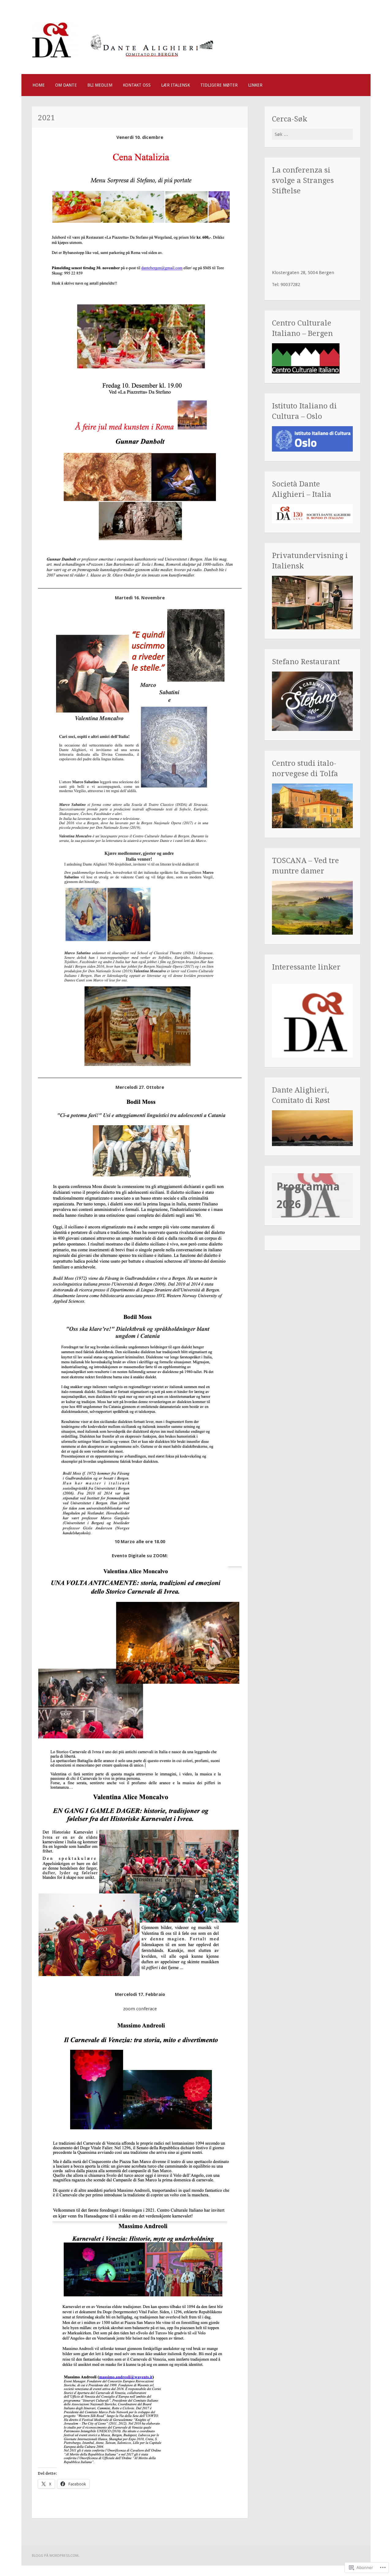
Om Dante (66, 85)
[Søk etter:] (312, 134)
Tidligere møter (219, 85)
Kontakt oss (137, 85)
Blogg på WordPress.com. (56, 2556)
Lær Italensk (175, 85)
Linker (255, 85)
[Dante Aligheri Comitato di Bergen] (123, 60)
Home (39, 85)
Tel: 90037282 (286, 285)
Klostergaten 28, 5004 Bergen (303, 273)
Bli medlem (100, 85)
